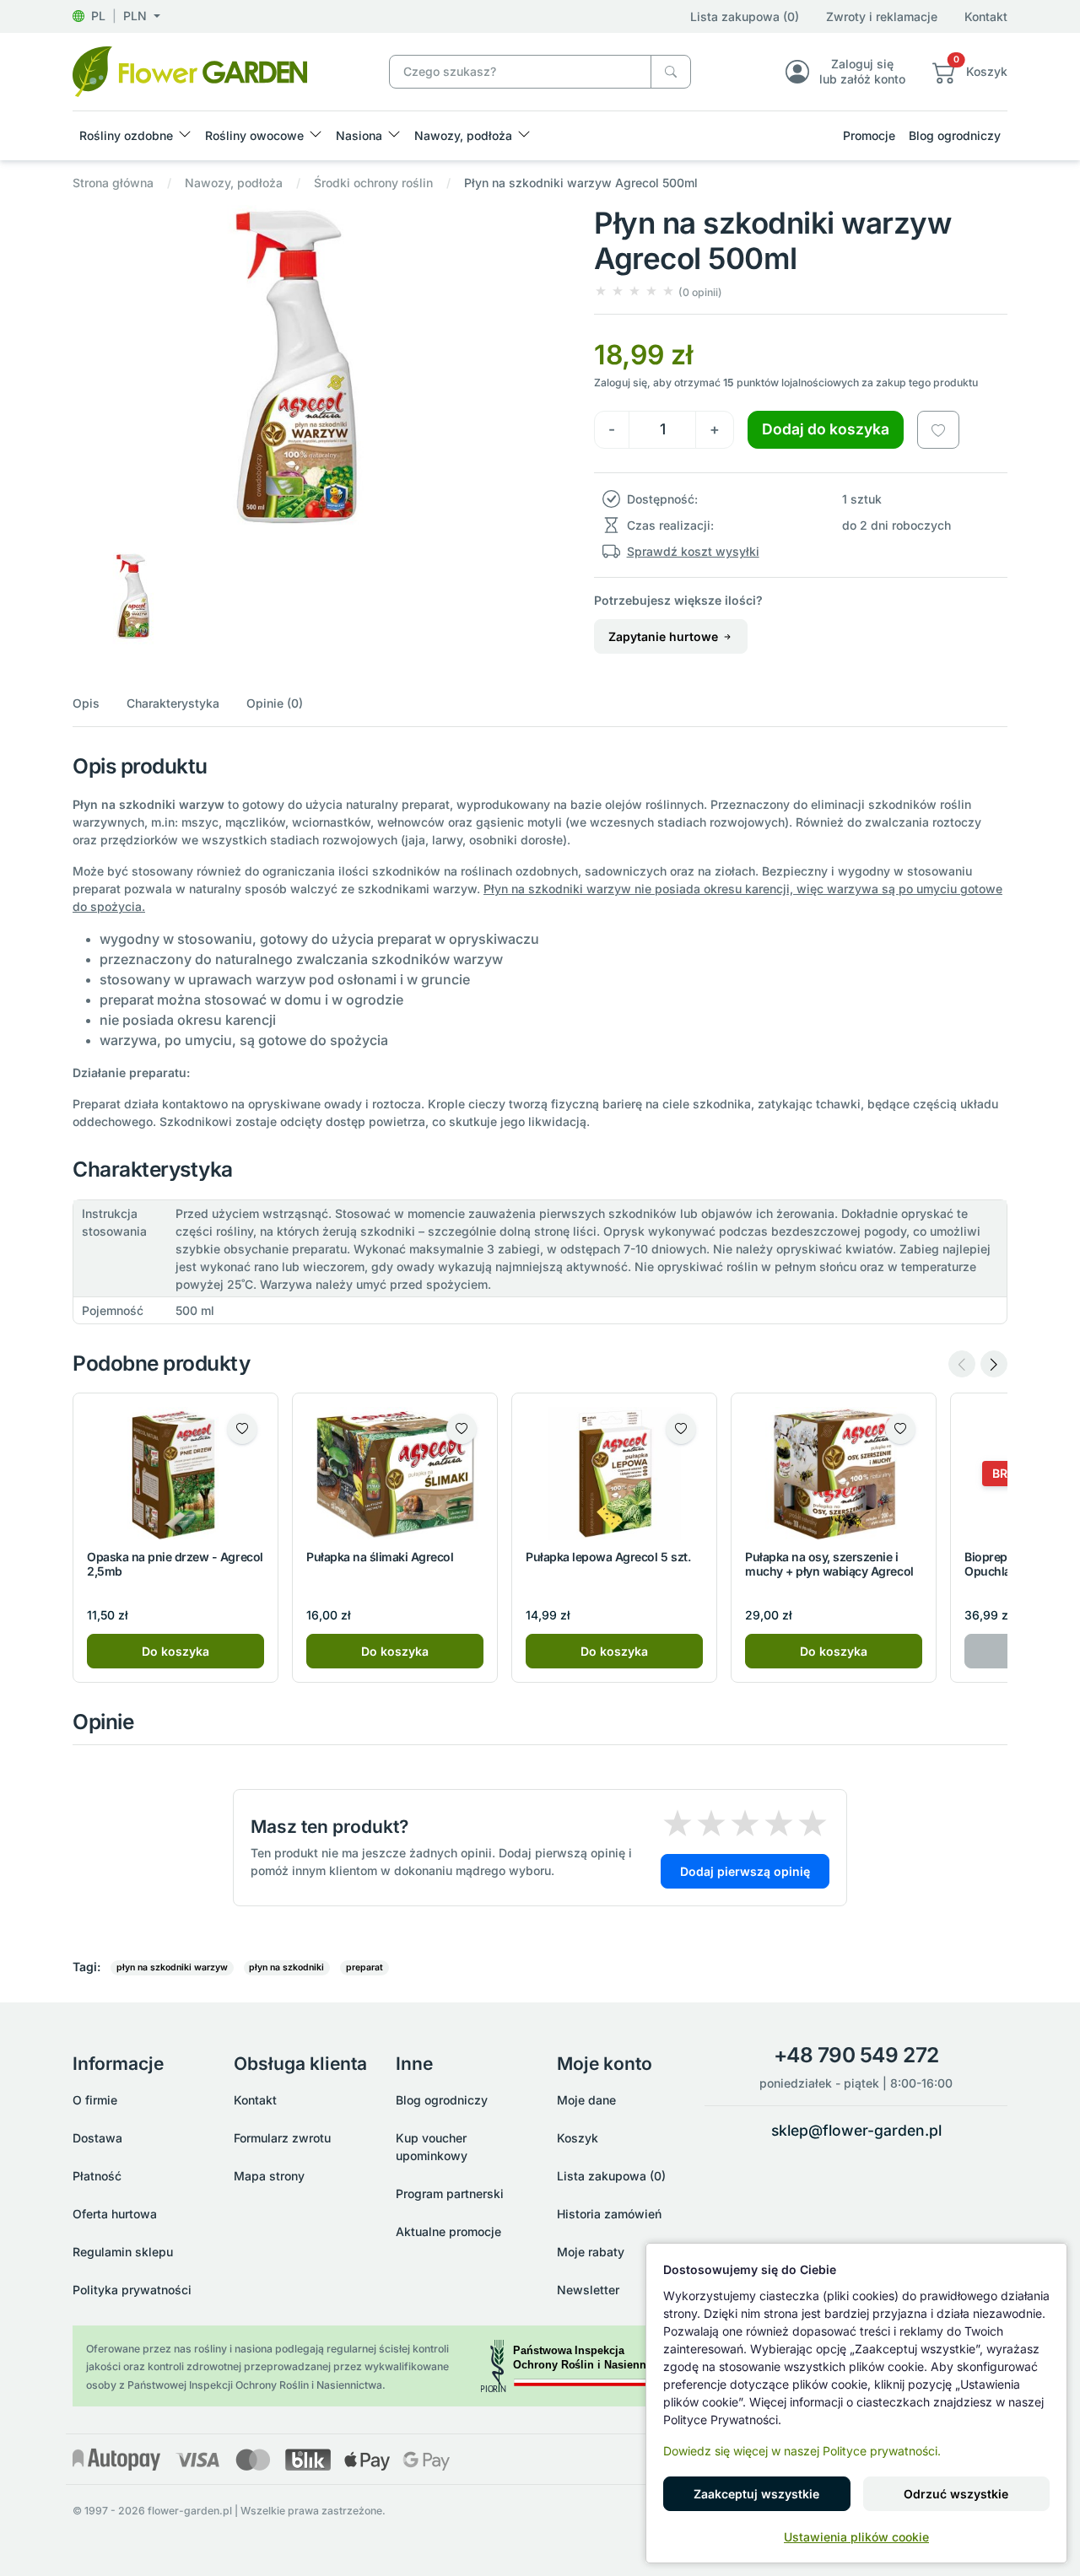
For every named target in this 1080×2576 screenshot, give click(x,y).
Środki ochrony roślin (373, 183)
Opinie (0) (275, 703)
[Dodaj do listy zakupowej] (938, 429)
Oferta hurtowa (115, 2214)
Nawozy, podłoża (234, 183)
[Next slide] (994, 1364)
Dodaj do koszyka (826, 429)
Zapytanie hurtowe (665, 636)
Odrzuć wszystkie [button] (956, 2494)
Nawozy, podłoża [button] (463, 135)
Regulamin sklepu (123, 2252)
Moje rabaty (591, 2252)
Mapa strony (269, 2176)
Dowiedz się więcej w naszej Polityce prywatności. (802, 2451)
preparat (364, 1967)
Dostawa (97, 2138)
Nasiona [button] (359, 135)
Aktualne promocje (448, 2231)
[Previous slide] (962, 1364)
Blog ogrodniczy (955, 135)
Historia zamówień (609, 2214)
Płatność (97, 2176)
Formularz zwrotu (282, 2138)
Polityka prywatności (132, 2290)
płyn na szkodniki (286, 1967)
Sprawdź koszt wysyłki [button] (693, 551)
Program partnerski (450, 2193)
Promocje (869, 135)
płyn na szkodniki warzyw (172, 1967)
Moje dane (586, 2100)
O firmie (95, 2100)
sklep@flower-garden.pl (856, 2130)
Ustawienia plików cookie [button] (856, 2537)
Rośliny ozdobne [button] (126, 135)
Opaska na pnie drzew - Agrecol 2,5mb (175, 1564)
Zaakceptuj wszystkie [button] (756, 2494)
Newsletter (588, 2290)
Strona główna (113, 183)
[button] (116, 16)
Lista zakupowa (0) (745, 16)
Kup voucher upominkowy (432, 2147)
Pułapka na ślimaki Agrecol (380, 1557)
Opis (86, 703)
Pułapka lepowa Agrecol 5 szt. (608, 1557)
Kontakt (986, 16)
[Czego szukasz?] (671, 72)
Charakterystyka (173, 703)
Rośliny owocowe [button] (254, 135)
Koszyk (578, 2138)
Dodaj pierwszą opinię (745, 1871)
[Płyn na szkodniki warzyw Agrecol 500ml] (190, 70)
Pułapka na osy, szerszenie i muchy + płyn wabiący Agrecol (829, 1564)
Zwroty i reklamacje (882, 16)
